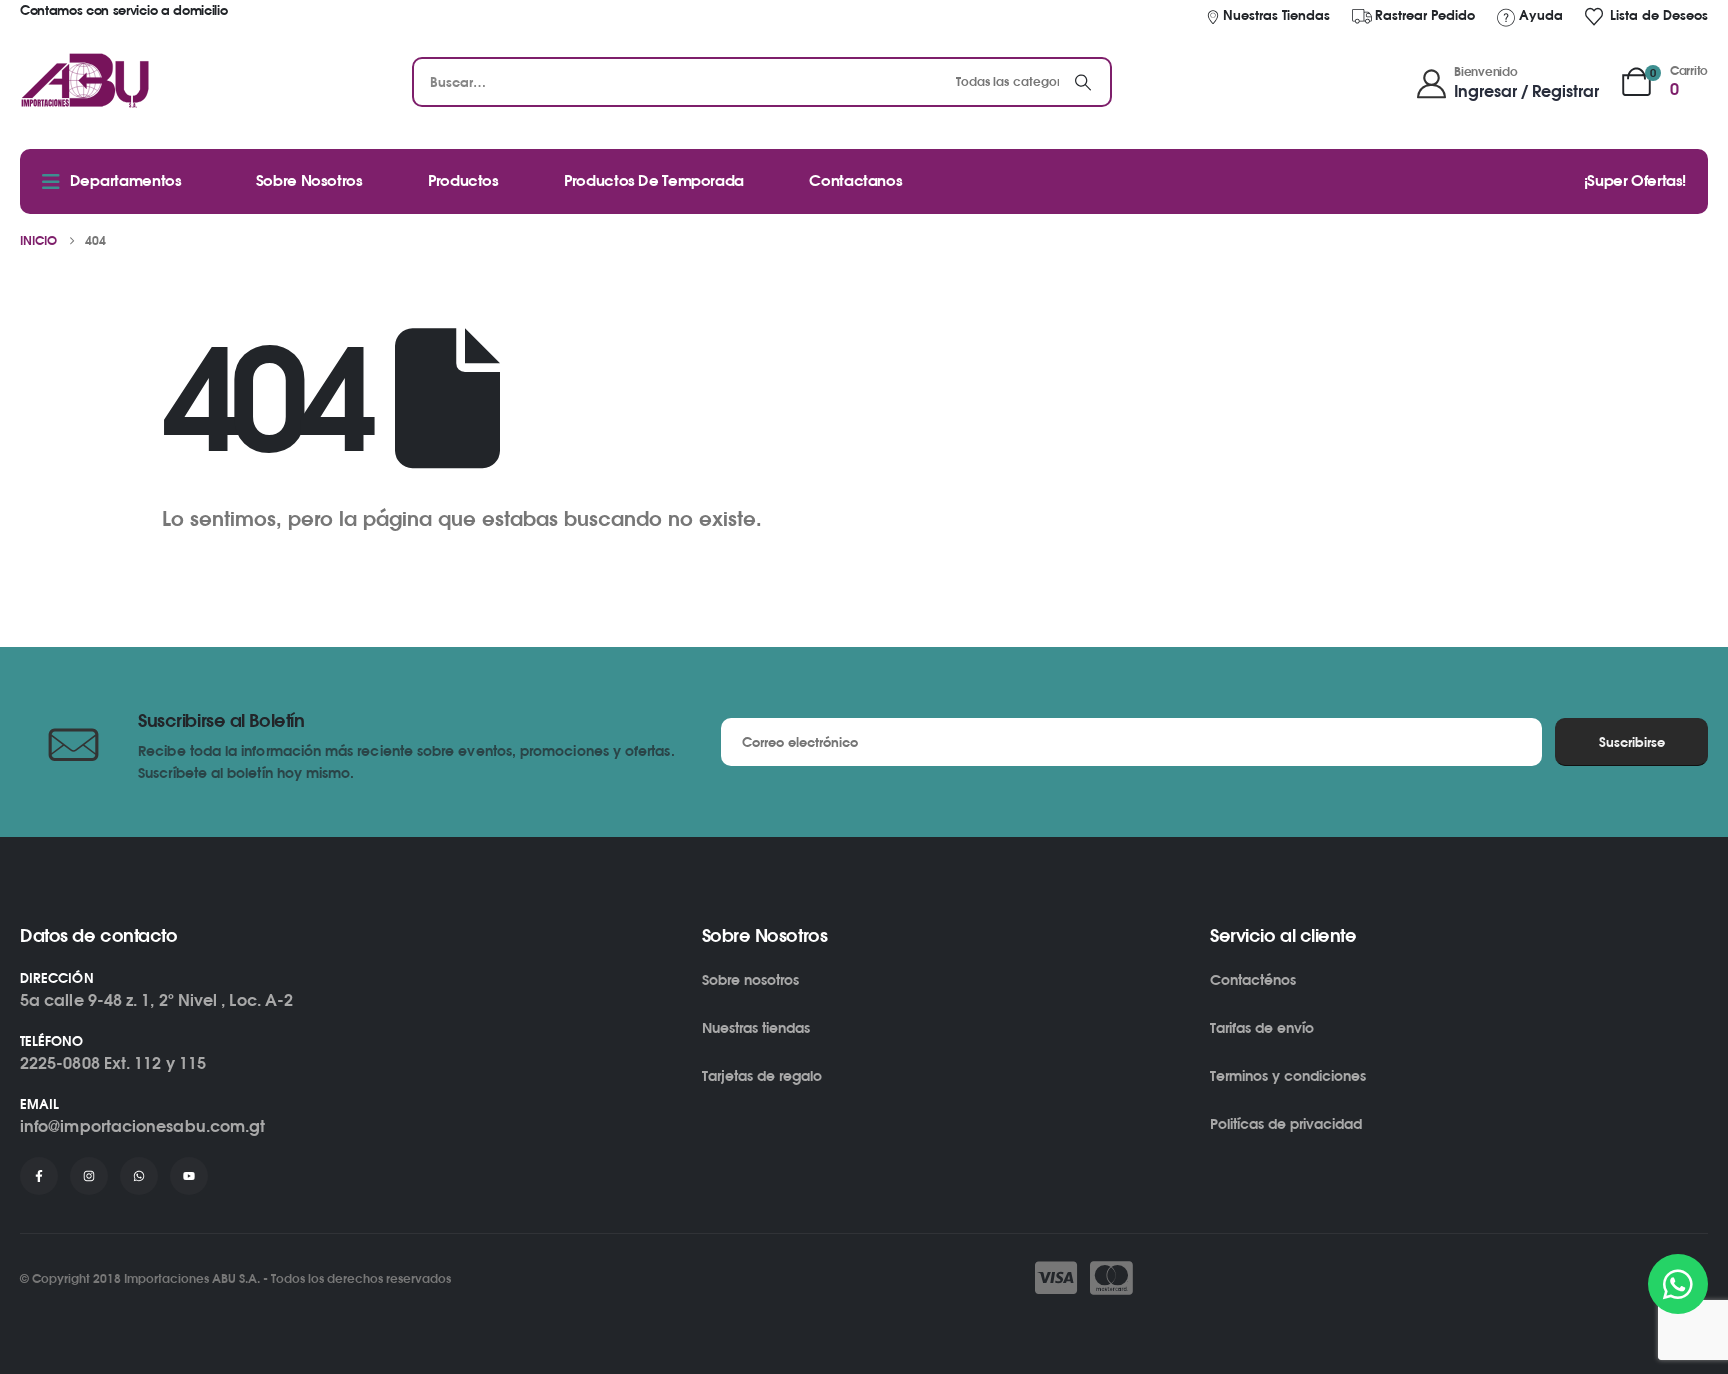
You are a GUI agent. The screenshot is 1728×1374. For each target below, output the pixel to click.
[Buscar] (1083, 82)
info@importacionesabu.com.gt (142, 1126)
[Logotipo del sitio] (85, 82)
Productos (463, 180)
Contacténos (1253, 979)
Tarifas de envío (1262, 1027)
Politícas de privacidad (1286, 1123)
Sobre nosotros (750, 979)
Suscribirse (1632, 742)
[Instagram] (89, 1176)
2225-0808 (60, 1063)
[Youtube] (189, 1176)
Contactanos (855, 180)
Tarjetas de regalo (762, 1075)
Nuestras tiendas (756, 1027)
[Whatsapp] (139, 1176)
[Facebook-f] (39, 1176)
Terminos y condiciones (1288, 1075)
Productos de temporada (654, 180)
